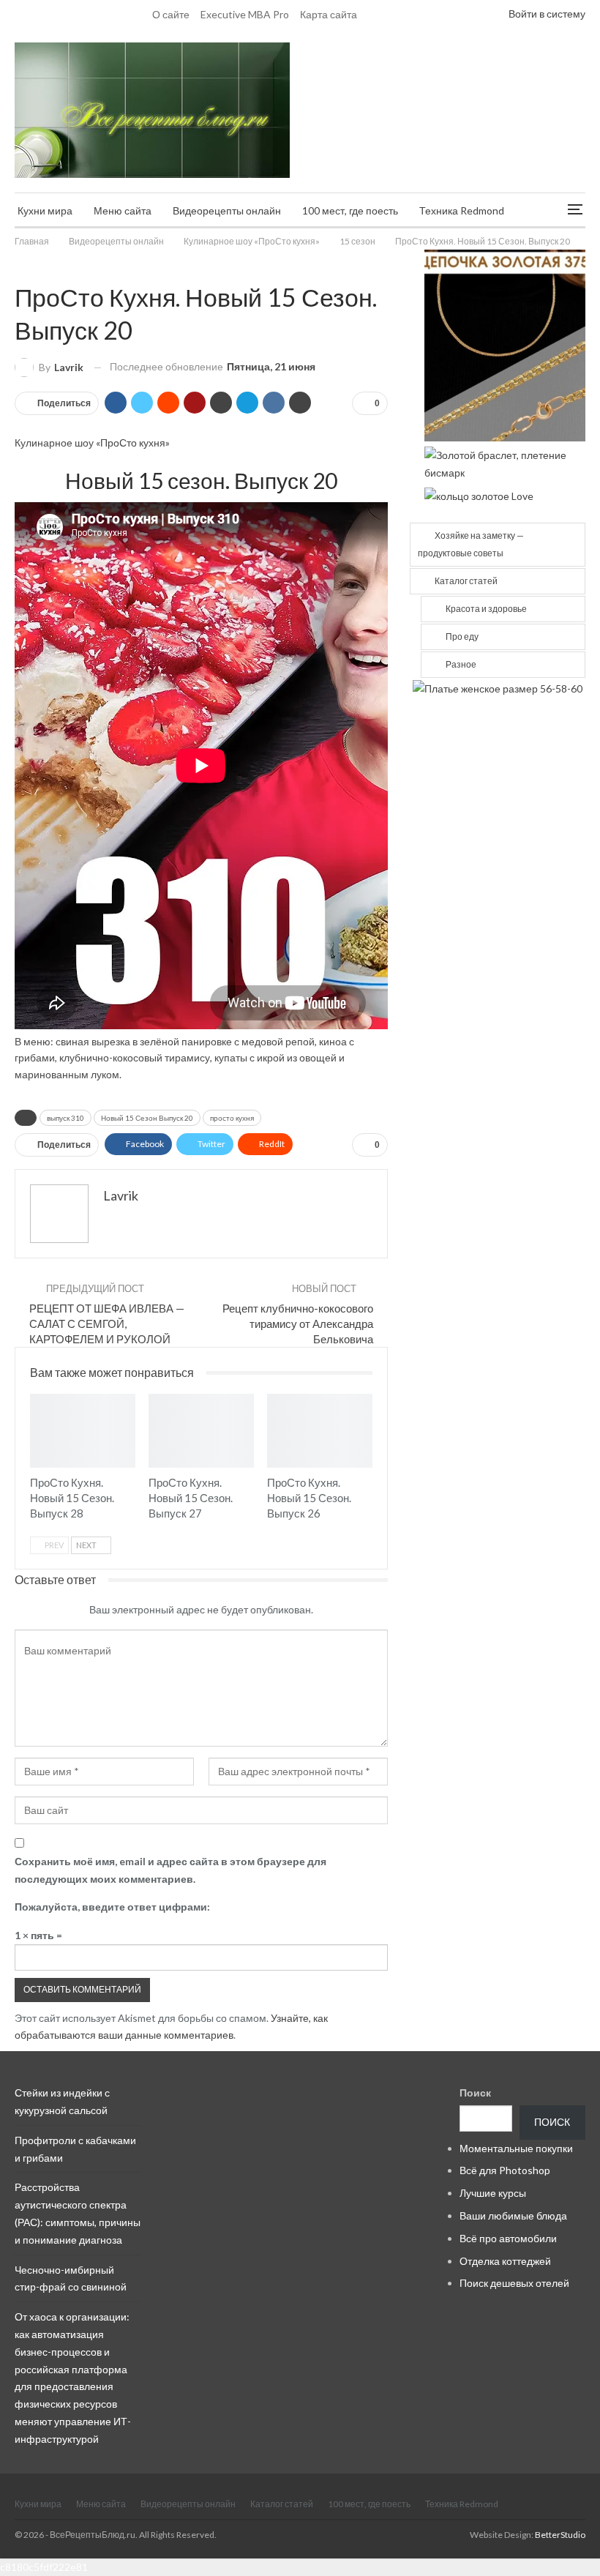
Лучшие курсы (493, 2193)
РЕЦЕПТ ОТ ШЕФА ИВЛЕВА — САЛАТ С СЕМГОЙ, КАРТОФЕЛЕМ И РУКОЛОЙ (107, 1324)
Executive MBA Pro (245, 14)
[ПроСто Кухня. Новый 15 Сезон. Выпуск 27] (201, 1431)
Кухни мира (45, 210)
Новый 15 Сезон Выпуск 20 (147, 1118)
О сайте (171, 14)
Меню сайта (123, 210)
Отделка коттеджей (505, 2261)
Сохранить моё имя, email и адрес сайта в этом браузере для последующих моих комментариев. (170, 1870)
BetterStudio (560, 2535)
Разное (461, 664)
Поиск (475, 2092)
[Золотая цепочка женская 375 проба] (505, 344)
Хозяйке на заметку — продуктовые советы (471, 544)
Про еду (462, 636)
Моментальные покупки (516, 2148)
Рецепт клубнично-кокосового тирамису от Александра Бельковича (298, 1324)
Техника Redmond (462, 210)
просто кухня (232, 1118)
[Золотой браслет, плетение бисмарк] (505, 462)
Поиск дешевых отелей (514, 2283)
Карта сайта (329, 14)
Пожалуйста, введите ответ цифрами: (112, 1907)
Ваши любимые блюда (513, 2215)
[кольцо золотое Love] (479, 494)
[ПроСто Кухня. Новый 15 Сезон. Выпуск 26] (320, 1431)
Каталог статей (466, 581)
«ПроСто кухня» (133, 443)
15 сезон (20, 266)
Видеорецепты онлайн (227, 210)
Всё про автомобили (508, 2238)
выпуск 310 (65, 1118)
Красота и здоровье (486, 609)
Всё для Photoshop (505, 2170)
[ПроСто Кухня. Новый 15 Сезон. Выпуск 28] (83, 1431)
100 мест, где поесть (350, 210)
